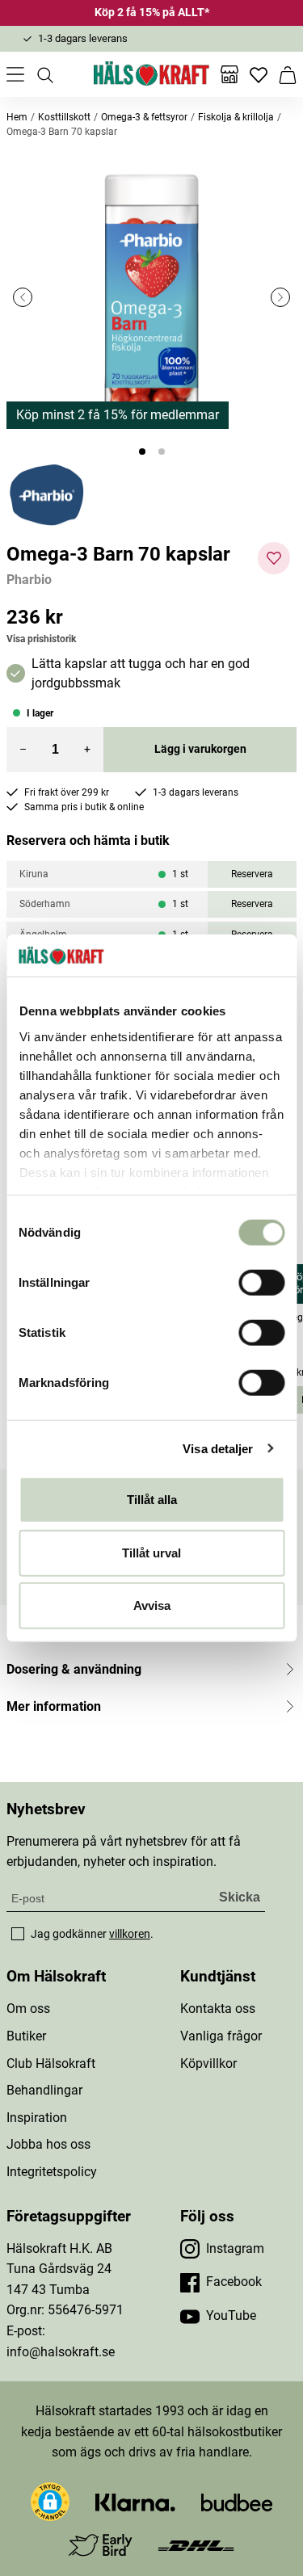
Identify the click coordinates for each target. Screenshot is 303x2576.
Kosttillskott (64, 117)
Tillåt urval (151, 1552)
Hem (17, 117)
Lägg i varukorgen (200, 749)
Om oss (28, 2009)
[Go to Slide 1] (142, 452)
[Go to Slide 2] (162, 452)
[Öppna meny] (15, 74)
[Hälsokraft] (152, 74)
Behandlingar (44, 2090)
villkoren (130, 1934)
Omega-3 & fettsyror (144, 117)
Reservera (252, 874)
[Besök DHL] (196, 2545)
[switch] (261, 1283)
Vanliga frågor (221, 2036)
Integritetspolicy (52, 2172)
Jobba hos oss (48, 2144)
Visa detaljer (218, 1448)
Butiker (26, 2036)
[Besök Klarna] (135, 2501)
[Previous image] (23, 297)
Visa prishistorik (41, 639)
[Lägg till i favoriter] (274, 558)
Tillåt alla (152, 1500)
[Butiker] (229, 74)
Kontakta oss (218, 2009)
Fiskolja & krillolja (236, 117)
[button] (151, 297)
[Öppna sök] (44, 74)
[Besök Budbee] (237, 2501)
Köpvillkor (208, 2063)
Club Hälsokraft (51, 2063)
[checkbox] (18, 1934)
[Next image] (280, 297)
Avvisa (152, 1605)
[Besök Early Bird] (101, 2544)
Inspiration (37, 2118)
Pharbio (29, 580)
